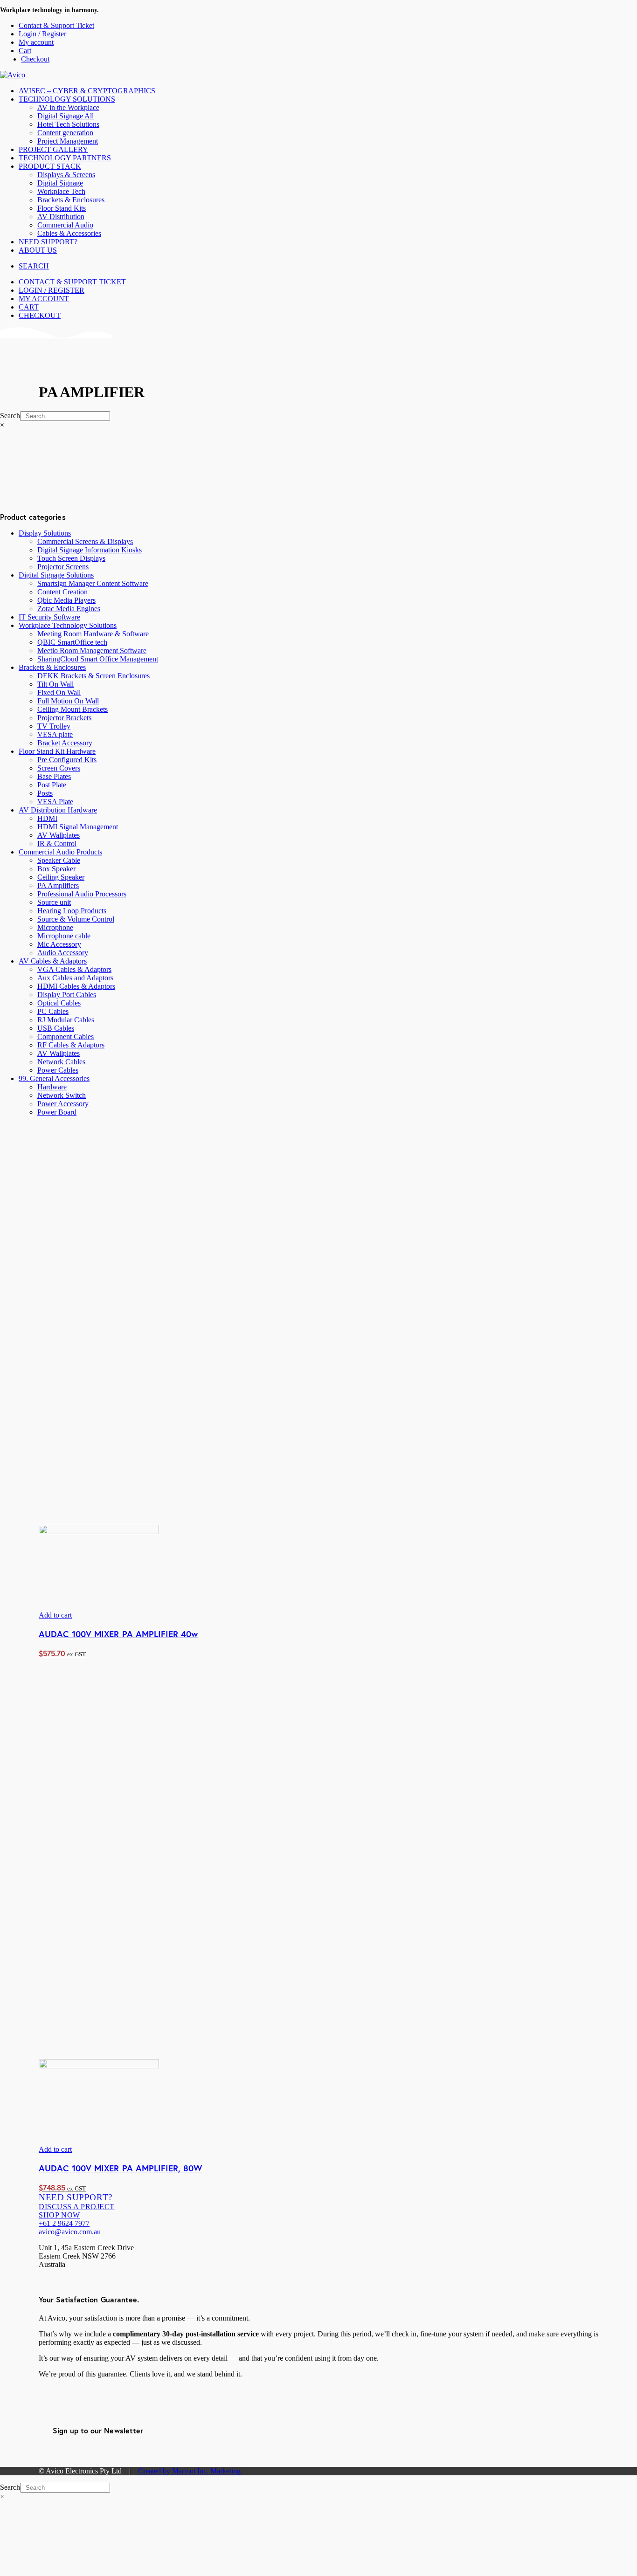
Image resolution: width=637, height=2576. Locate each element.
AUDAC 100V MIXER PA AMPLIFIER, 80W (120, 2168)
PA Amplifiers (58, 885)
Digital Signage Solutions (56, 575)
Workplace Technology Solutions (68, 625)
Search (10, 416)
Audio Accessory (63, 953)
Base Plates (54, 776)
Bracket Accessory (65, 743)
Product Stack (50, 166)
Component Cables (66, 1037)
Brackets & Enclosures (71, 200)
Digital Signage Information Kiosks (90, 550)
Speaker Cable (59, 860)
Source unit (54, 902)
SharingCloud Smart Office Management (98, 659)
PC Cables (53, 1011)
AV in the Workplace (68, 107)
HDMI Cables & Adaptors (76, 986)
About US (38, 250)
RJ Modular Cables (66, 1020)
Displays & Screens (66, 175)
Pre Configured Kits (67, 760)
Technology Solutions (67, 99)
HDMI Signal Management (78, 827)
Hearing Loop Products (72, 911)
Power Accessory (63, 1104)
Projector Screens (63, 567)
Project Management (68, 141)
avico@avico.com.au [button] (70, 2232)
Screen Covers (59, 768)
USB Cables (56, 1028)
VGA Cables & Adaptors (74, 969)
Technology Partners (65, 158)
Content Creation (62, 592)
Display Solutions (45, 533)
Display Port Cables (67, 995)
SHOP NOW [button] (59, 2215)
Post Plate (52, 785)
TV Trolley (54, 726)
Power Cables (58, 1070)
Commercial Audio (65, 225)
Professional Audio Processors (82, 894)
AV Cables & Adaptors (53, 961)
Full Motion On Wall (68, 701)
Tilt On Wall (55, 684)
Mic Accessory (59, 944)
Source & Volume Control (76, 919)
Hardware (52, 1087)
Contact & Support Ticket (56, 25)
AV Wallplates (59, 835)
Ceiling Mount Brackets (73, 709)
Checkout (35, 59)
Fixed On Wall (59, 692)
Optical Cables (59, 1003)
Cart (25, 51)
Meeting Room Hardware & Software (93, 634)
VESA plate (55, 734)
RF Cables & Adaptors (71, 1045)
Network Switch (62, 1095)
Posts (45, 793)
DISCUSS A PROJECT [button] (77, 2207)
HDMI (47, 818)
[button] (34, 266)
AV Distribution (61, 217)
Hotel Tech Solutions (68, 124)
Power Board (57, 1112)
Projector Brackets (64, 718)
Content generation (65, 133)
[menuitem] (328, 26)
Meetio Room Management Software (92, 651)
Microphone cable (64, 936)
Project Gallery (53, 149)
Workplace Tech (61, 191)
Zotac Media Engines (69, 609)
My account (36, 42)
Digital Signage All (66, 116)
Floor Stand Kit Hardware (57, 751)
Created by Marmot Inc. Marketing (189, 2471)
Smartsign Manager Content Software (93, 583)
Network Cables (61, 1062)
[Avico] (318, 75)
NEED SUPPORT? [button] (76, 2197)
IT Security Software (49, 617)
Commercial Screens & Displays (85, 541)
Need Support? (48, 242)
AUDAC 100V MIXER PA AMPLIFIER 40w (118, 1634)
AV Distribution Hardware (58, 810)
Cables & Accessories (69, 233)
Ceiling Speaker (61, 877)
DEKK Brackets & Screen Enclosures (93, 676)
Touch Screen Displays (71, 558)
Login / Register (42, 34)
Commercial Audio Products (60, 852)
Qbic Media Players (66, 600)
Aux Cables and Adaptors (75, 978)
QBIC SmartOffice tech (72, 642)
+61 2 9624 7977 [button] (64, 2223)
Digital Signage (60, 183)
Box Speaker (56, 869)
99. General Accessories (54, 1078)
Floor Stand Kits (62, 208)
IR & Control (57, 844)
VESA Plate (55, 802)
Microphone (55, 927)
